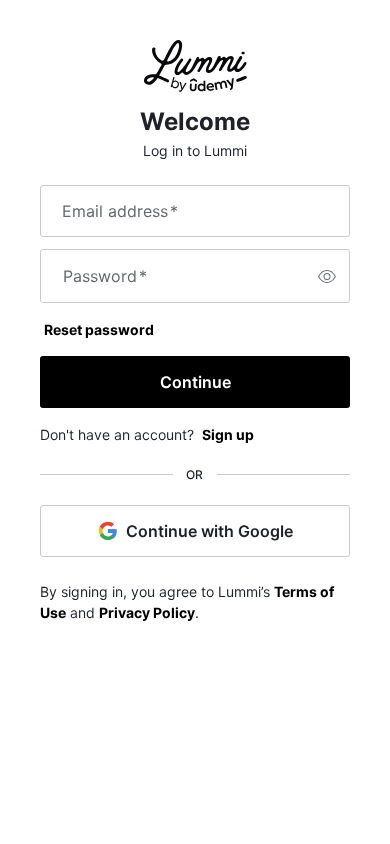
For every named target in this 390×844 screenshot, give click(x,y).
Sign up (228, 434)
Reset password (99, 329)
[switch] (327, 276)
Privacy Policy (147, 612)
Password (105, 276)
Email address (120, 211)
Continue (195, 382)
